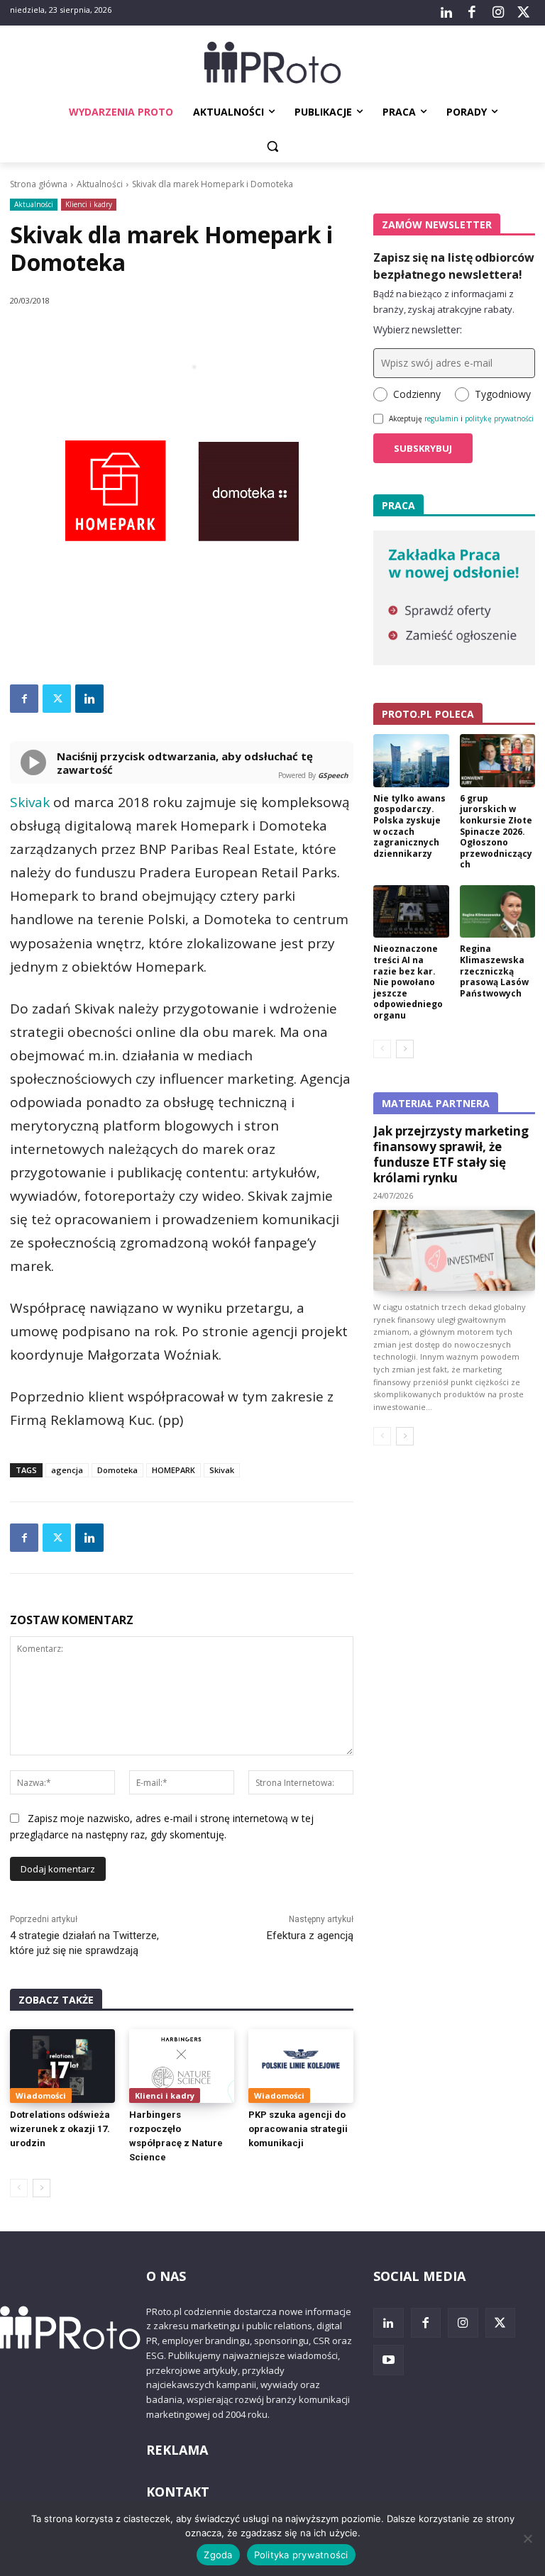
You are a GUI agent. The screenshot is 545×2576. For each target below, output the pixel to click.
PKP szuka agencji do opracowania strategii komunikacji (298, 2129)
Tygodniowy (503, 394)
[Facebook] (472, 13)
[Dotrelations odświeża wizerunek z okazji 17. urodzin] (62, 2066)
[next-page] (42, 2188)
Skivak (30, 802)
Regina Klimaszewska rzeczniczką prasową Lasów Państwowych (494, 971)
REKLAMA (177, 2450)
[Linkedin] (89, 699)
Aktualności (100, 184)
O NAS (166, 2276)
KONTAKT (178, 2492)
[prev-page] (19, 2188)
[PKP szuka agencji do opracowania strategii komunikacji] (301, 2066)
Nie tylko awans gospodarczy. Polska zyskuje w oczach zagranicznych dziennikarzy (409, 826)
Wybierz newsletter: (418, 329)
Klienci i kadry (89, 204)
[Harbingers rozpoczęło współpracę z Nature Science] (182, 2066)
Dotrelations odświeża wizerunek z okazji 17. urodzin (60, 2129)
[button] (273, 146)
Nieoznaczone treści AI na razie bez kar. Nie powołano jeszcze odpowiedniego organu (408, 982)
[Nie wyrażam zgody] (527, 2538)
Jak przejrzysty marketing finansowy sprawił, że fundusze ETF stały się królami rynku (451, 1154)
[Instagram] (497, 13)
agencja (67, 1470)
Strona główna (39, 184)
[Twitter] (524, 13)
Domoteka (117, 1470)
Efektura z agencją (310, 1936)
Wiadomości (41, 2095)
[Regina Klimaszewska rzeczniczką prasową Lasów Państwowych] (498, 912)
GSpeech (333, 775)
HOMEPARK (174, 1470)
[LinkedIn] (446, 13)
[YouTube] (389, 2360)
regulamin (441, 418)
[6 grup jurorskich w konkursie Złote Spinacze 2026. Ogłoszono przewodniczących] (498, 761)
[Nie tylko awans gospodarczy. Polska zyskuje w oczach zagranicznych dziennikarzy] (411, 761)
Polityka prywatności (301, 2555)
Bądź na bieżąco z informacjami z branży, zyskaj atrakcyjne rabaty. (444, 301)
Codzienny (417, 394)
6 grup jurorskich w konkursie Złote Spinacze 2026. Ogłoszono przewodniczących (496, 832)
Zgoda (218, 2555)
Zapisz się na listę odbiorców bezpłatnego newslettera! (454, 266)
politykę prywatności (499, 418)
